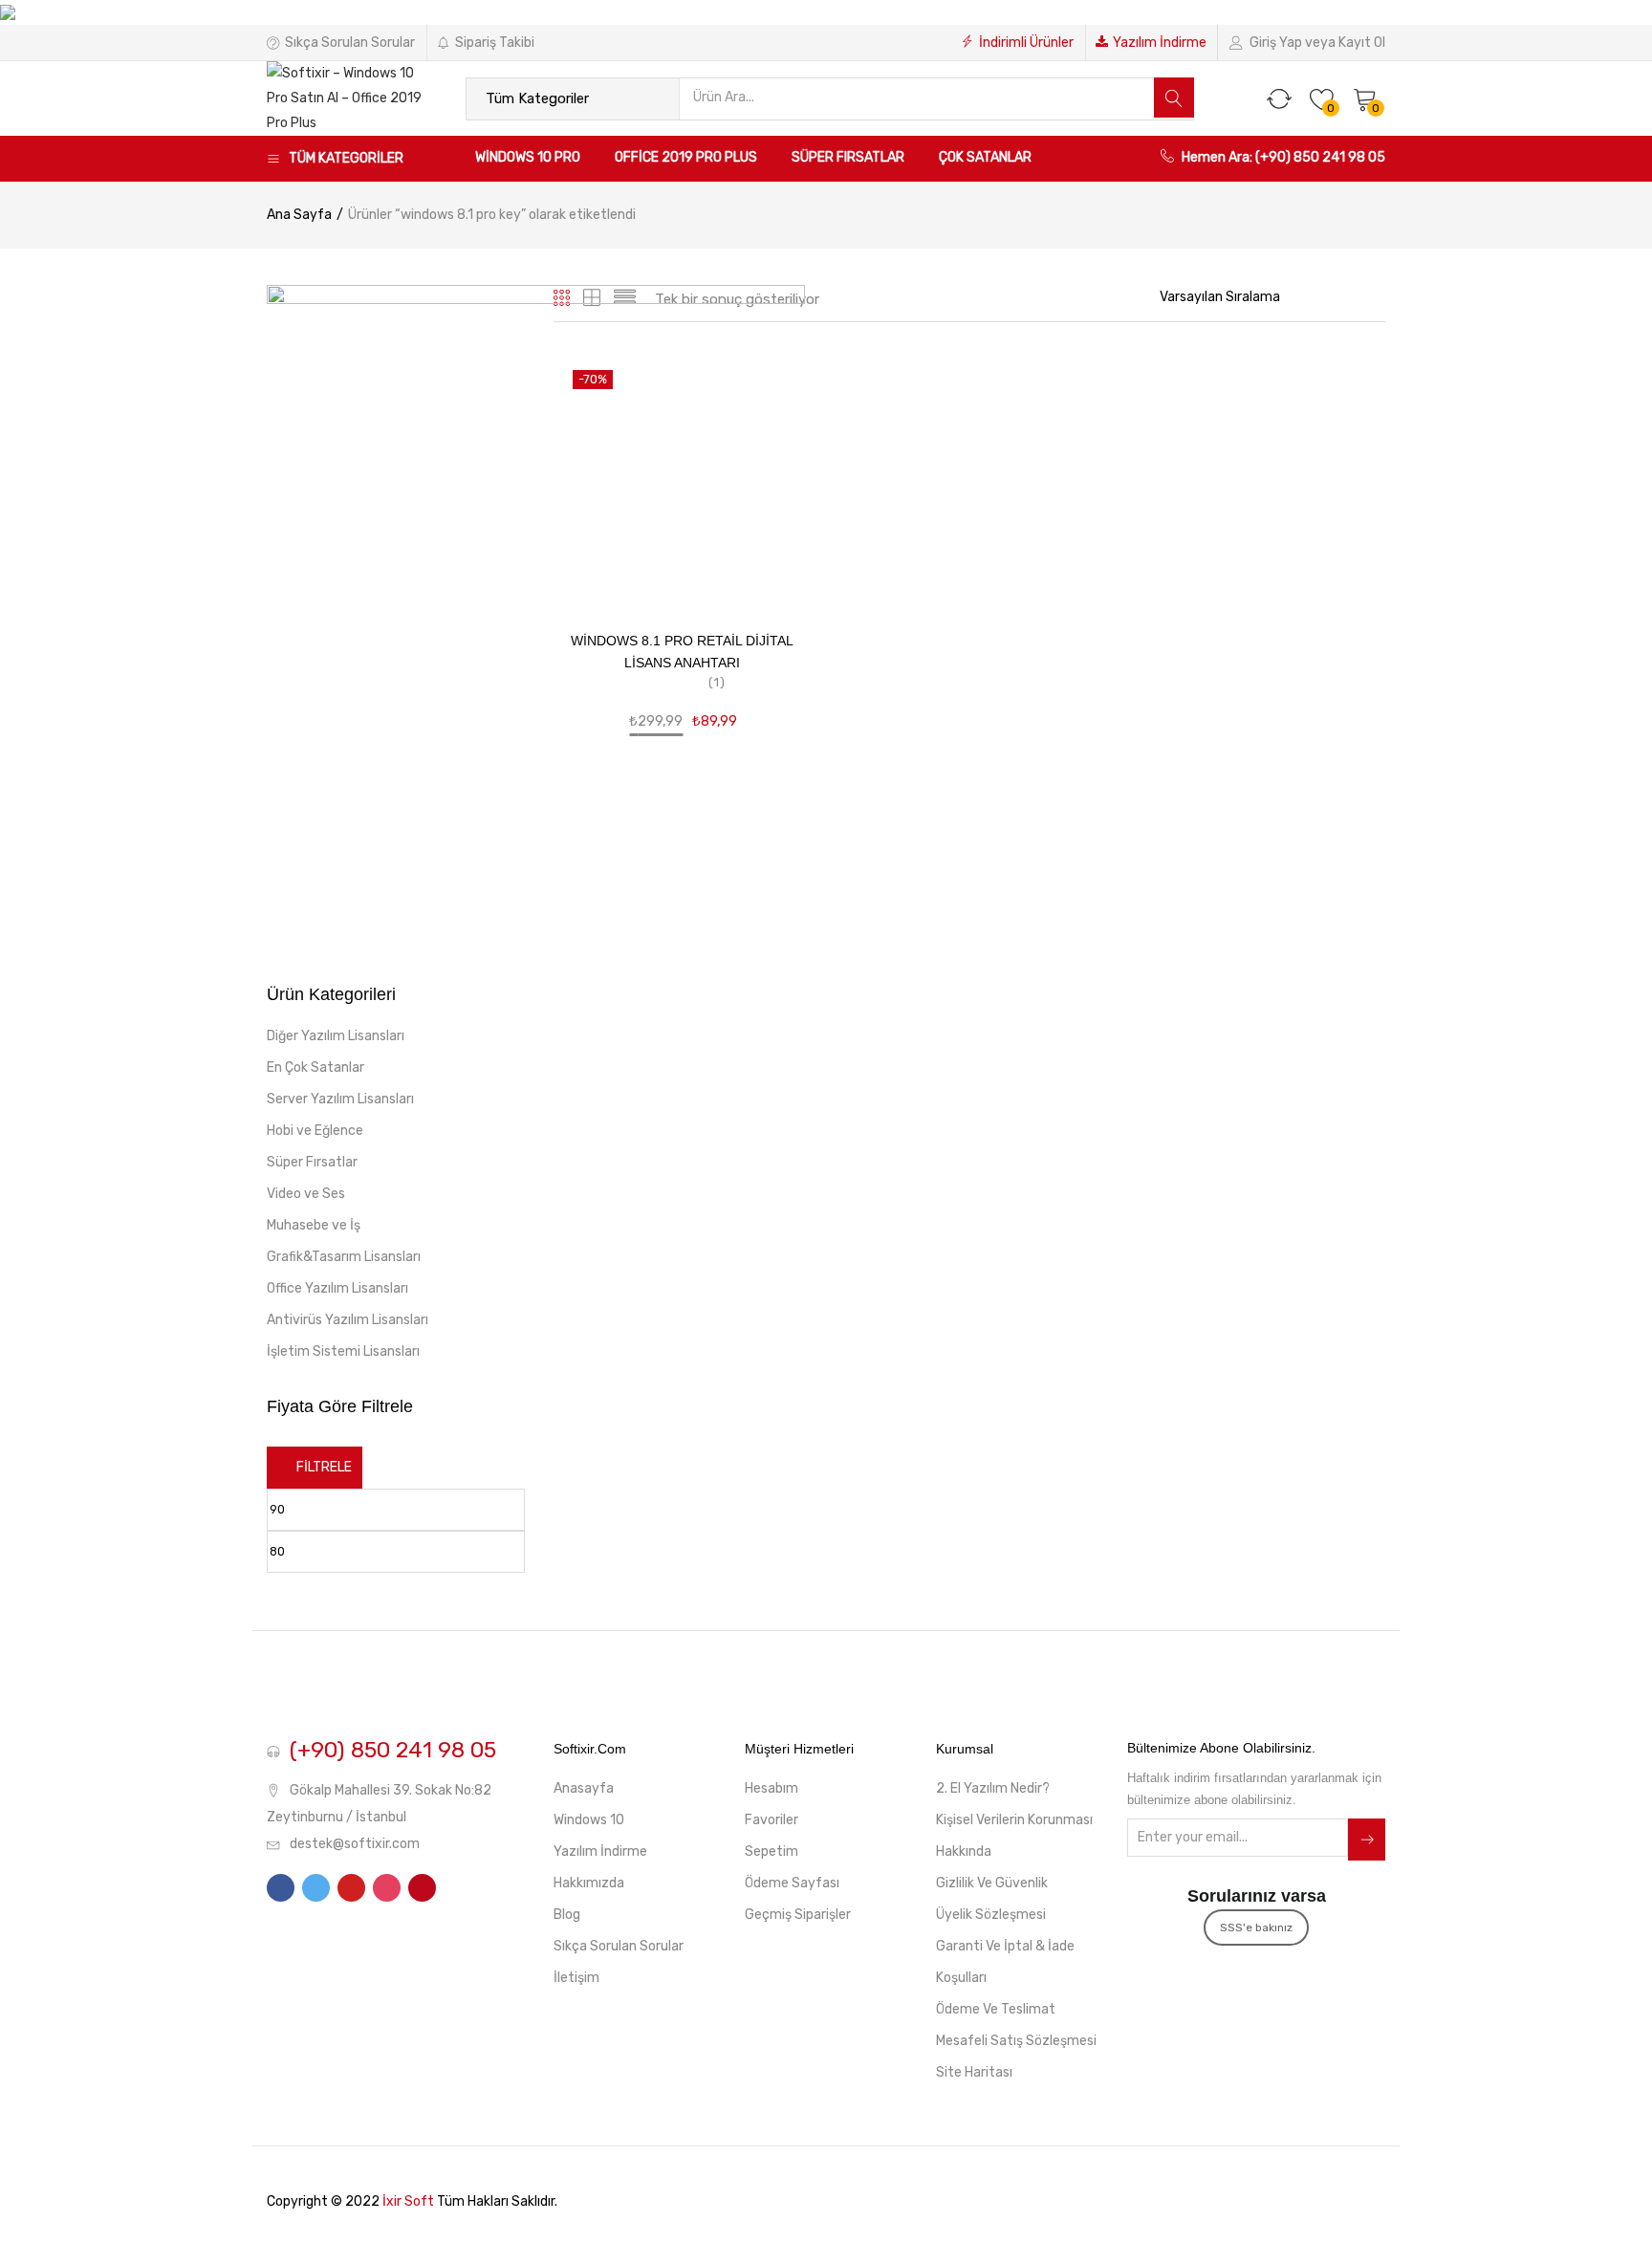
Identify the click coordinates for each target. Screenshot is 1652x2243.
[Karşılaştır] (774, 513)
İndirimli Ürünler (1026, 43)
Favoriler (772, 1820)
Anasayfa (584, 1788)
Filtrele (324, 1467)
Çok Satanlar (985, 157)
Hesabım (772, 1788)
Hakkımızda (589, 1883)
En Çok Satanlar (315, 1067)
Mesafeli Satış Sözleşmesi (1016, 2041)
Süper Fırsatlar (848, 157)
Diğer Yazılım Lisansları (336, 1036)
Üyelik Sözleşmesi (991, 1915)
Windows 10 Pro (528, 157)
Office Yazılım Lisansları (337, 1288)
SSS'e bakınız (1256, 1927)
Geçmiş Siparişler (798, 1915)
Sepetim (772, 1851)
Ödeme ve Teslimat (996, 2009)
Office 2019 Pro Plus (686, 157)
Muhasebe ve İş (314, 1225)
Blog (567, 1915)
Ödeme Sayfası (792, 1883)
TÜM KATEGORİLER (346, 158)
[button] (1365, 98)
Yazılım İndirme (1160, 43)
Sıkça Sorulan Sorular (350, 43)
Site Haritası (974, 2072)
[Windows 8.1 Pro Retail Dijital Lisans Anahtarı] (683, 480)
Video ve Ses (306, 1194)
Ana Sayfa (299, 215)
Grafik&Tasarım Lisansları (344, 1257)
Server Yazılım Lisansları (340, 1099)
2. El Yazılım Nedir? (993, 1788)
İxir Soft (408, 2201)
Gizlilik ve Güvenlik (992, 1883)
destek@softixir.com (355, 1844)
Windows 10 (589, 1820)
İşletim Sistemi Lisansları (343, 1351)
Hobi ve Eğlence (315, 1131)
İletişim (576, 1978)
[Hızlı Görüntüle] (774, 486)
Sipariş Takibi (495, 43)
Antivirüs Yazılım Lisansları (348, 1320)
